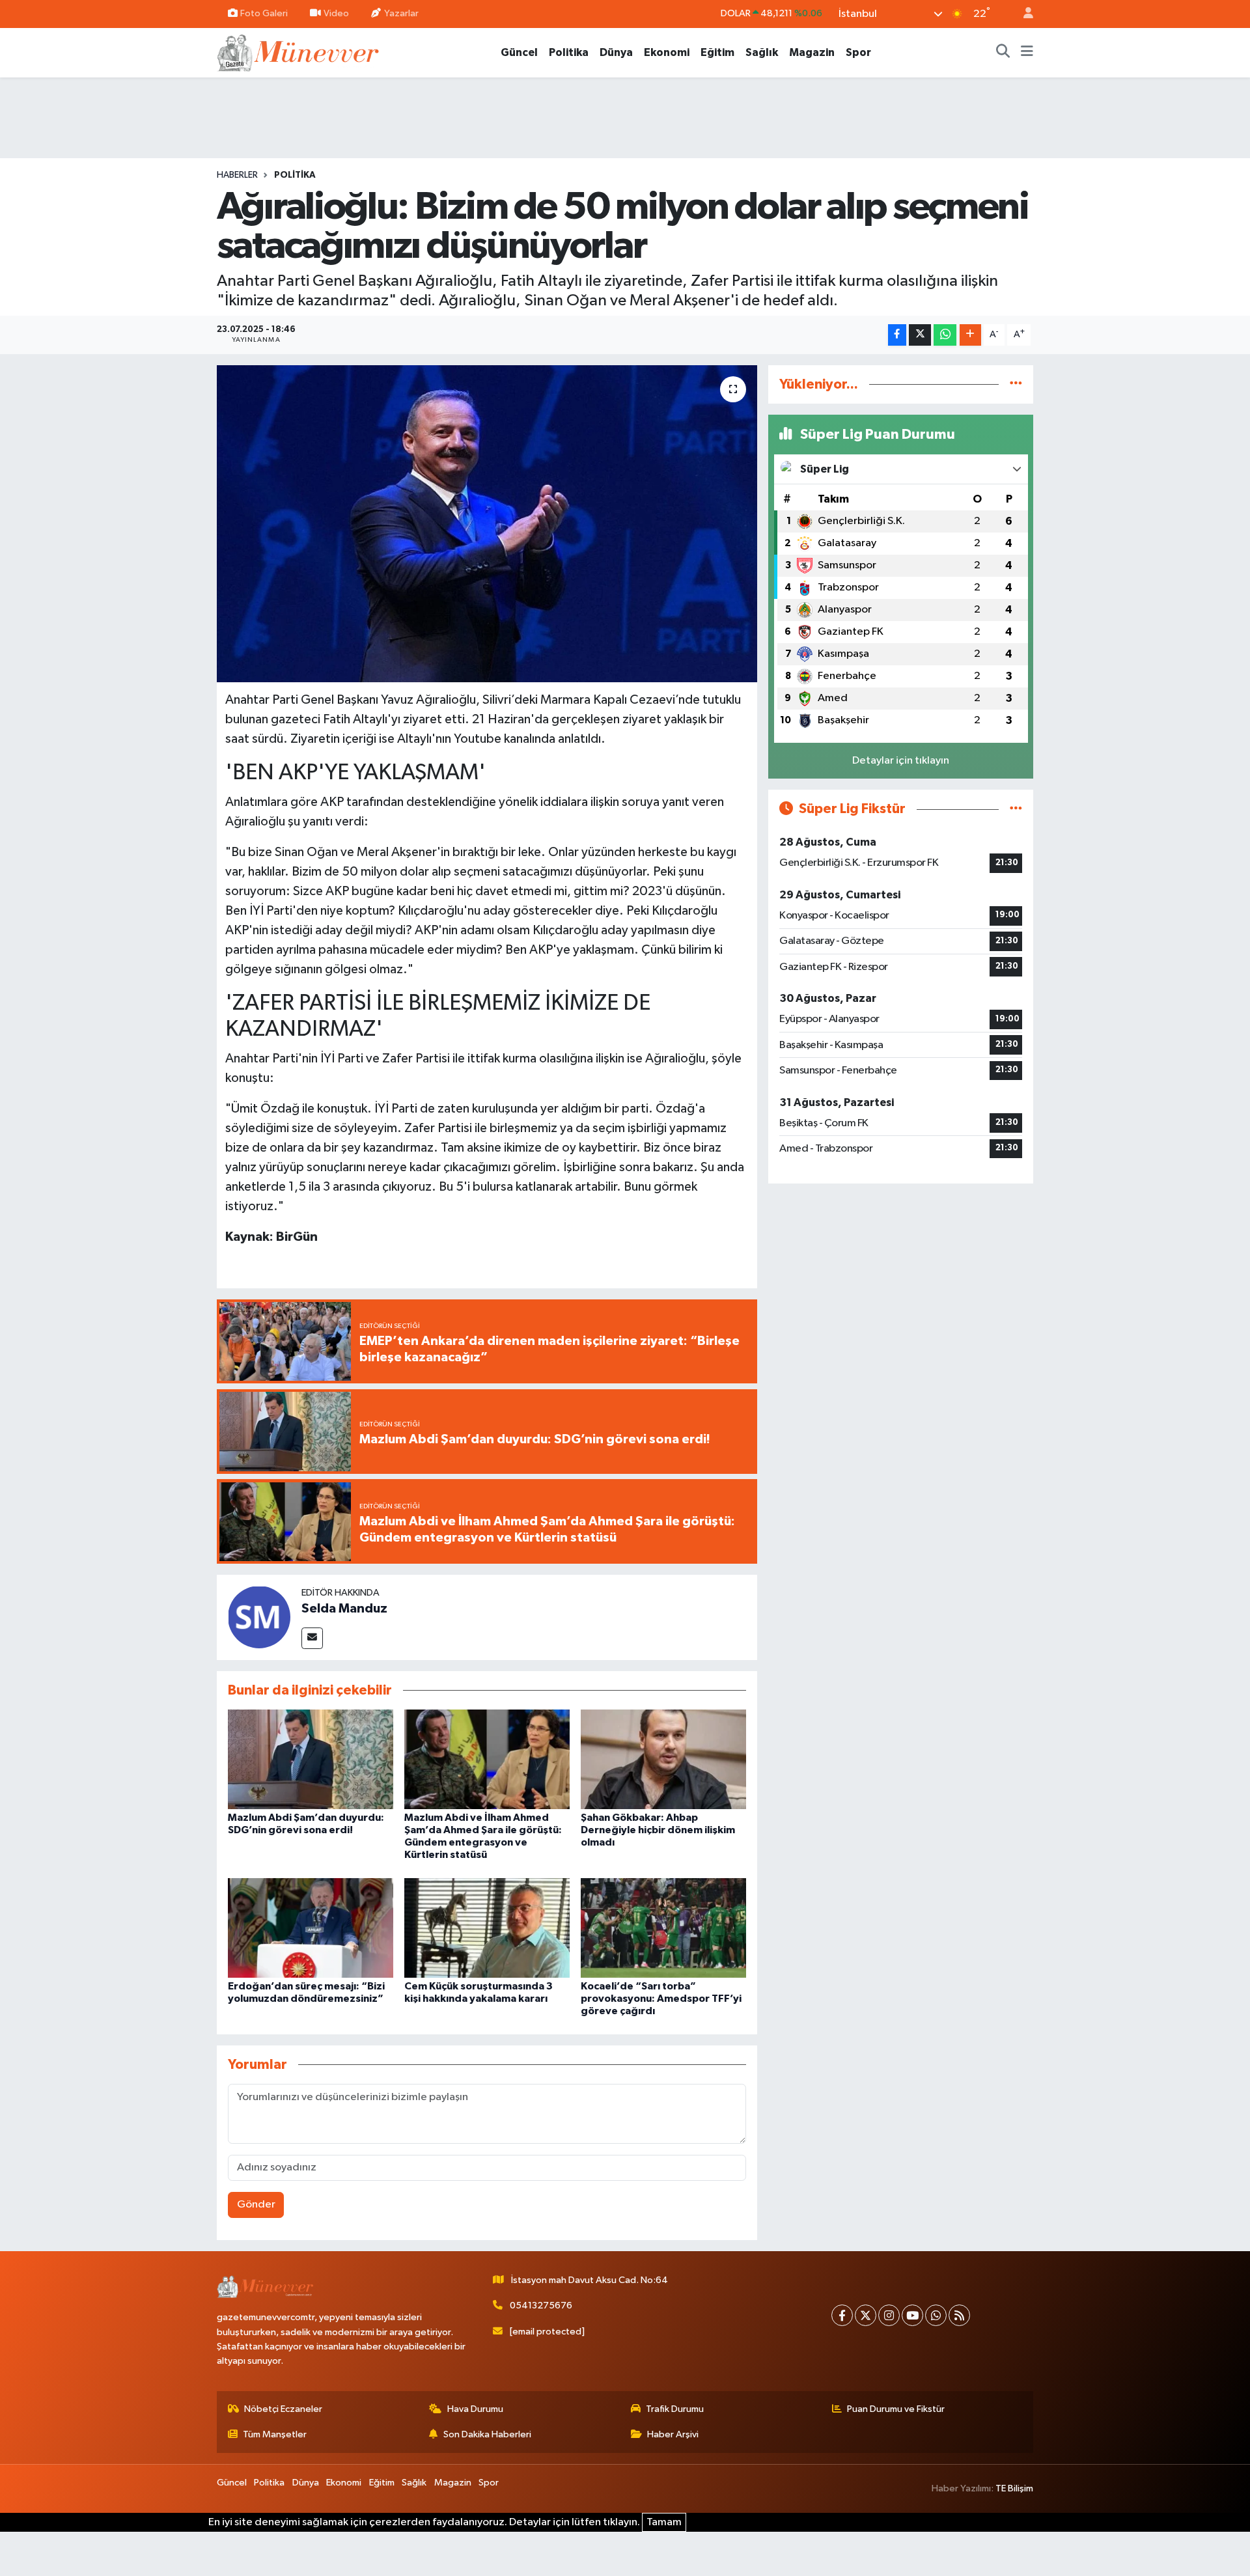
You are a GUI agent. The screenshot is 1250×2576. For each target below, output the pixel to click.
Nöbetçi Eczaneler (283, 2409)
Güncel (519, 52)
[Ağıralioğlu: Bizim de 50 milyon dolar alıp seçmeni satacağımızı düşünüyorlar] (487, 524)
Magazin (812, 52)
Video (336, 13)
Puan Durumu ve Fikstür (896, 2409)
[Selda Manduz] (259, 1617)
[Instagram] (889, 2315)
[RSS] (959, 2315)
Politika (569, 52)
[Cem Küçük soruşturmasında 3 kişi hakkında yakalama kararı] (487, 1927)
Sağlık (762, 52)
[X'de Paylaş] (920, 335)
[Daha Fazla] (970, 335)
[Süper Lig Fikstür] (1016, 809)
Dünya (616, 52)
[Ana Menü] (1027, 53)
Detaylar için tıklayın (901, 761)
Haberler (237, 175)
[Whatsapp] (936, 2315)
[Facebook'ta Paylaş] (897, 335)
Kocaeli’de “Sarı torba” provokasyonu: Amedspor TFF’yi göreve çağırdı (661, 1999)
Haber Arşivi (673, 2434)
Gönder (256, 2205)
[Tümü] (1016, 384)
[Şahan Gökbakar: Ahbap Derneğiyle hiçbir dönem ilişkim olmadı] (663, 1759)
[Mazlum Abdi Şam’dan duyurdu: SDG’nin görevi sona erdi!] (311, 1759)
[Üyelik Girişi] (1023, 14)
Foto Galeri (264, 13)
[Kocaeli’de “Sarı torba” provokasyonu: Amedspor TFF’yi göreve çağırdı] (663, 1927)
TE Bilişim (1014, 2488)
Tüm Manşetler (275, 2434)
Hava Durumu (475, 2409)
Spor (858, 52)
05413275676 (541, 2306)
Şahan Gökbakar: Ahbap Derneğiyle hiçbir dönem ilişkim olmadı (658, 1830)
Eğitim (717, 52)
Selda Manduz (344, 1609)
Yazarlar (401, 13)
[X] (866, 2315)
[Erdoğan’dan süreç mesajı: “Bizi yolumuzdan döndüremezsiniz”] (311, 1927)
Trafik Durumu (675, 2409)
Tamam (664, 2522)
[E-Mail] (312, 1638)
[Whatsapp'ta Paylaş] (945, 335)
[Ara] (1003, 53)
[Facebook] (842, 2315)
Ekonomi (667, 52)
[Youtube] (912, 2315)
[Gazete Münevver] (299, 52)
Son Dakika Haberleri (487, 2434)
